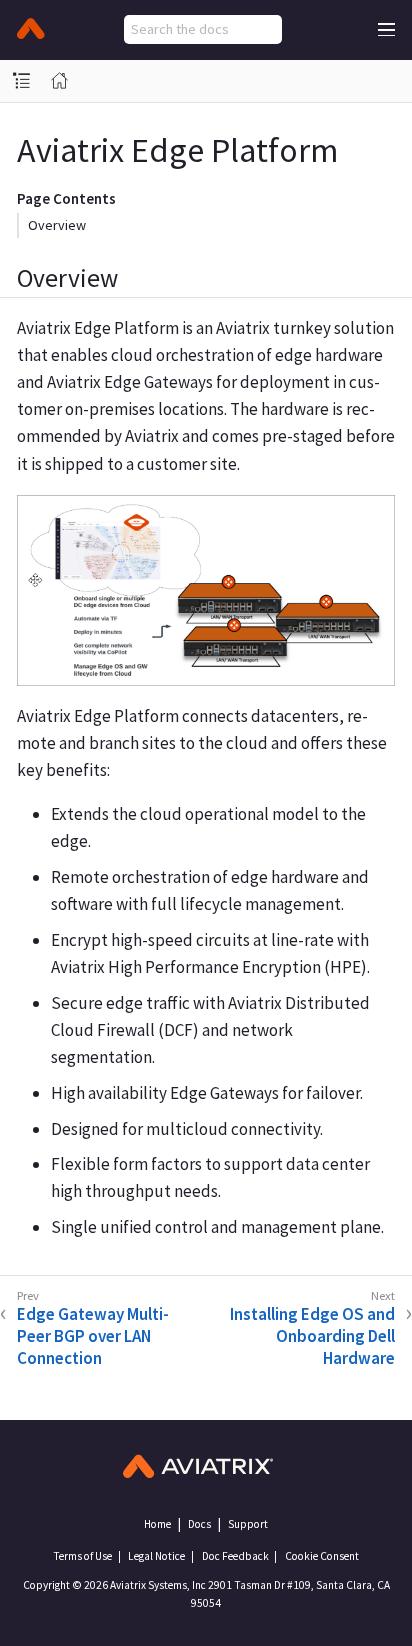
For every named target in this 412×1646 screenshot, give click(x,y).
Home (157, 1524)
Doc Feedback (235, 1556)
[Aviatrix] (31, 29)
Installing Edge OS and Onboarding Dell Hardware (312, 1336)
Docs (199, 1524)
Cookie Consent (322, 1556)
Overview (57, 225)
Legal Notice (156, 1556)
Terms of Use (82, 1556)
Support (248, 1524)
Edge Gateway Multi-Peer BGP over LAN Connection (93, 1336)
